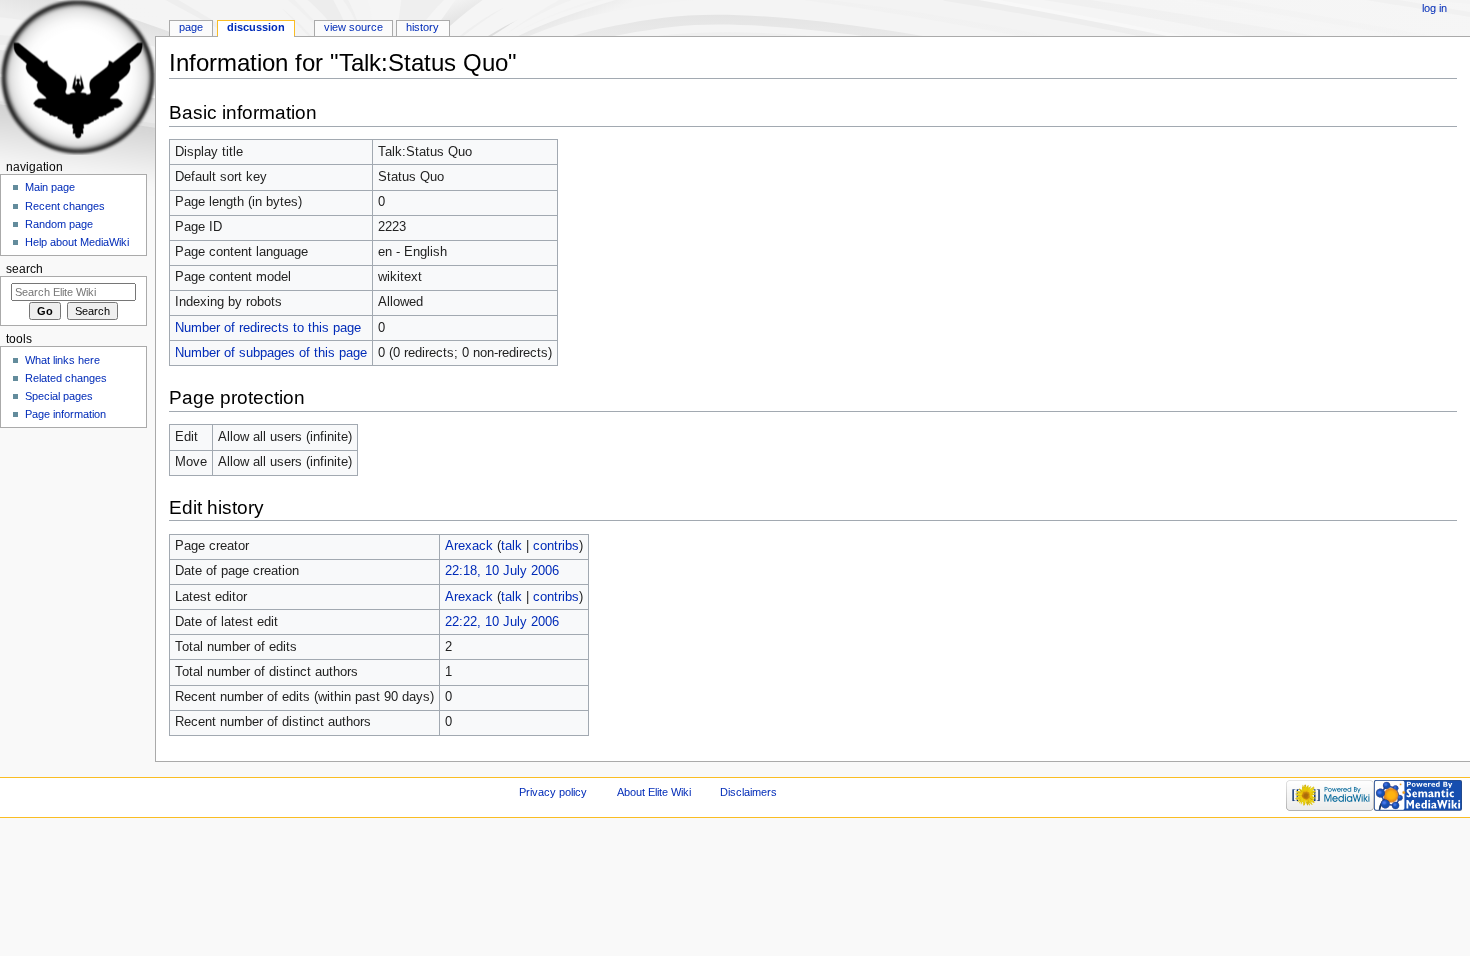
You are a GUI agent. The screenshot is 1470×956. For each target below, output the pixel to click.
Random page (59, 224)
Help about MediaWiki (77, 242)
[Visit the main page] (77, 77)
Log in (1434, 8)
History (422, 27)
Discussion (256, 27)
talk (511, 546)
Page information (65, 414)
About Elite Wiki (654, 792)
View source (353, 27)
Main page (50, 187)
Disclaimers (748, 792)
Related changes (66, 378)
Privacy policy (553, 792)
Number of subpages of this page (271, 353)
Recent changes (65, 206)
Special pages (59, 396)
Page (191, 27)
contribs (556, 546)
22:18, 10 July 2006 (502, 571)
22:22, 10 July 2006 (502, 622)
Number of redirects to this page (268, 328)
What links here (62, 360)
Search (24, 269)
